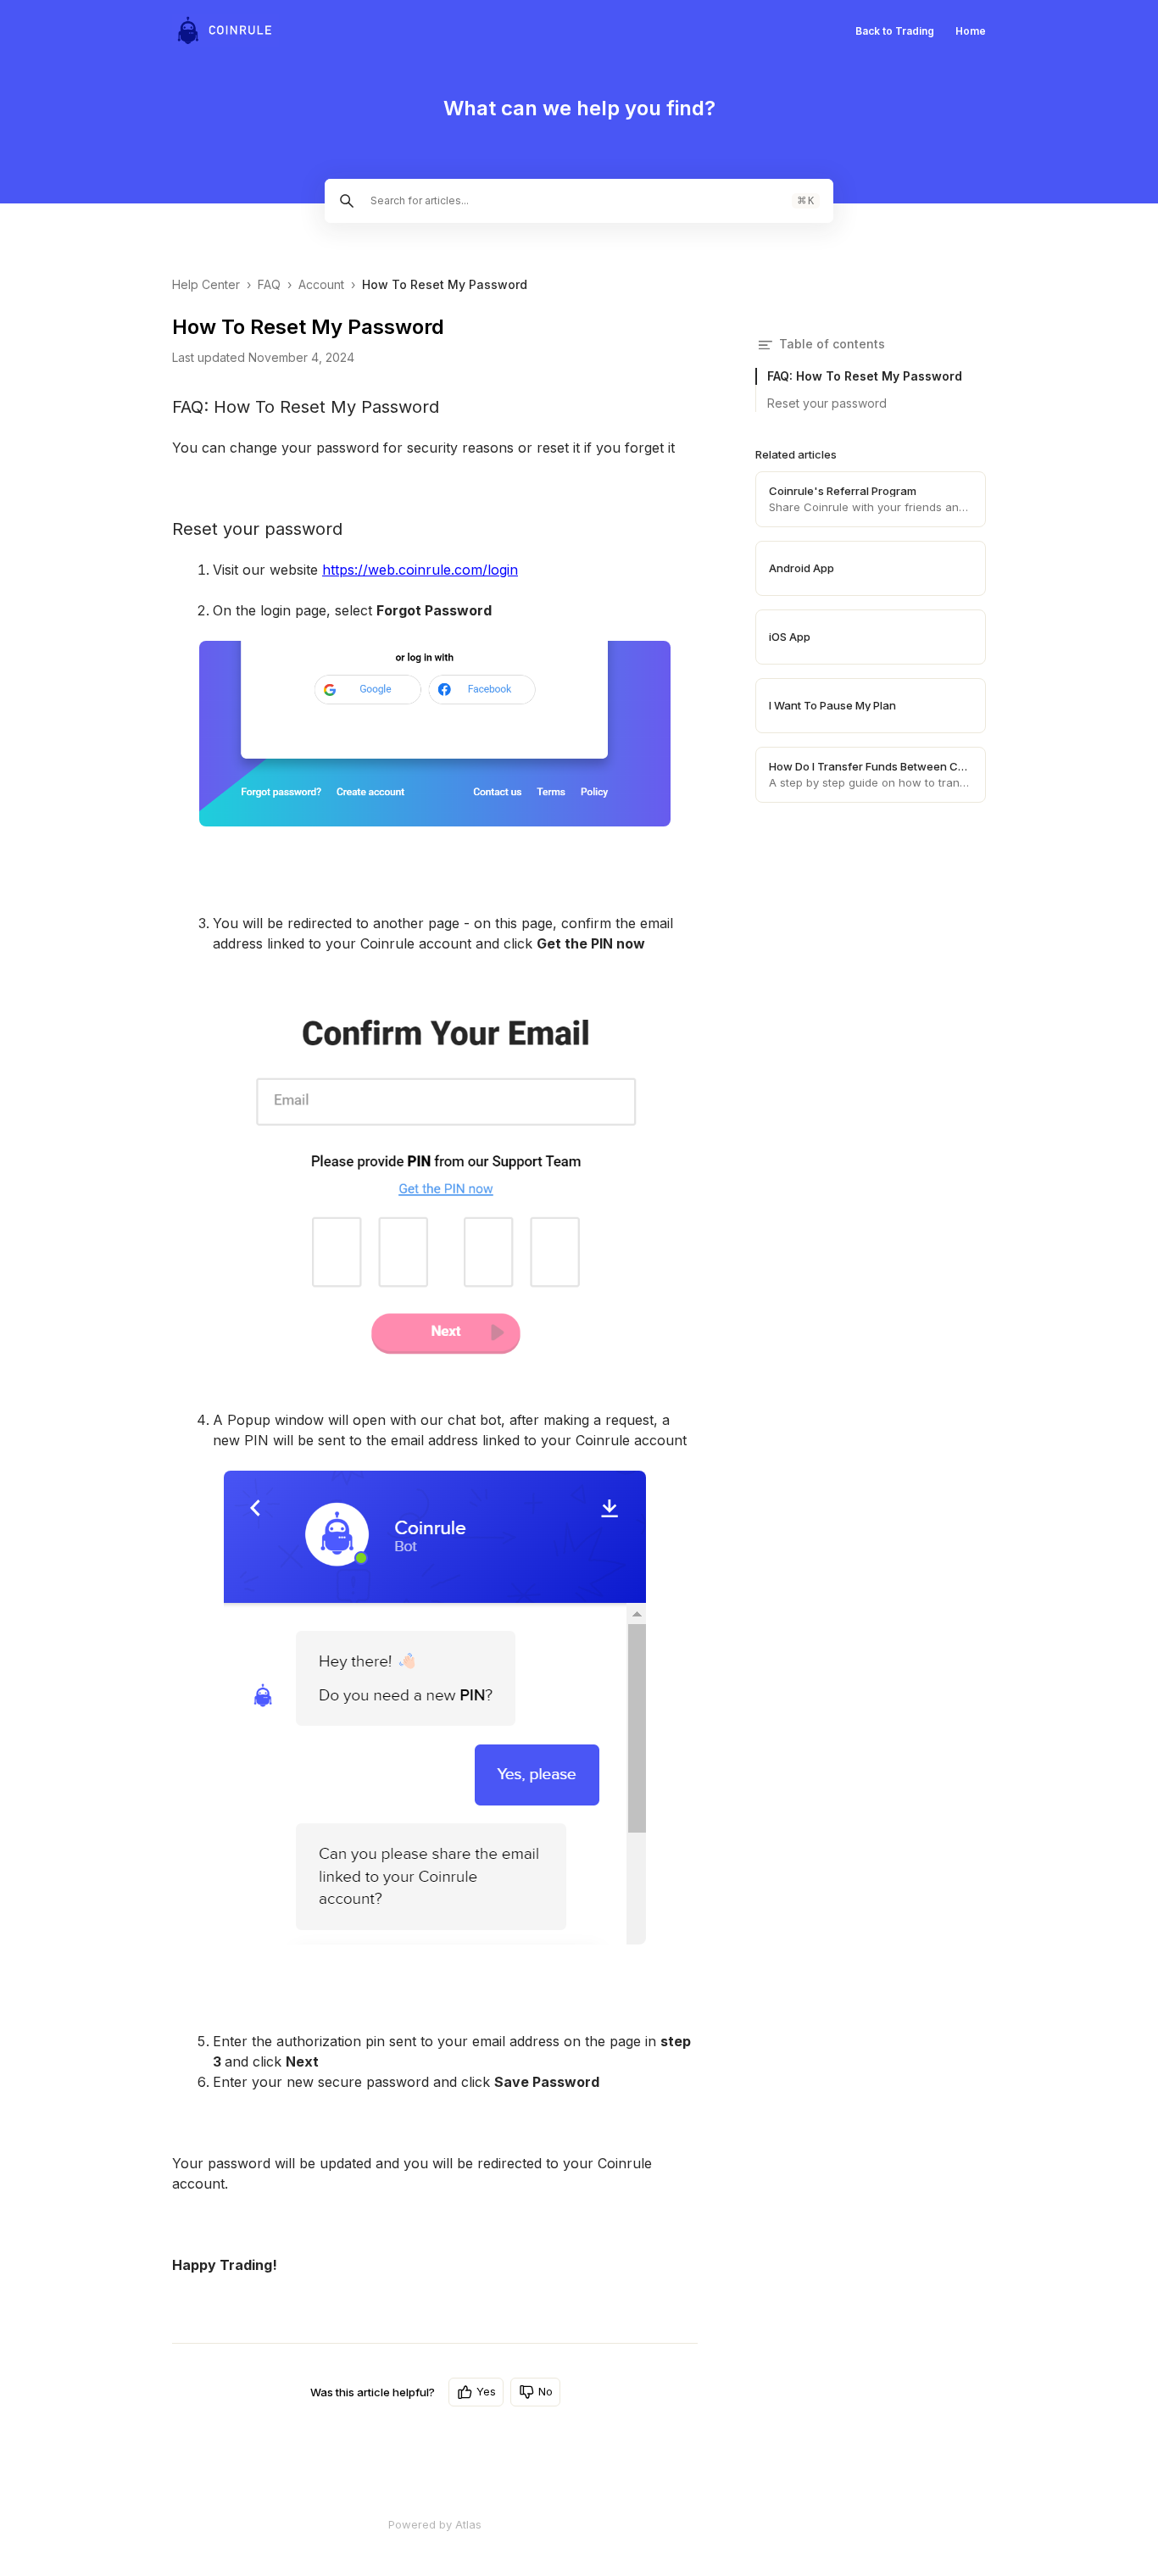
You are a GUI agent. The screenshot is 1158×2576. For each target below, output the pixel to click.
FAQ (269, 284)
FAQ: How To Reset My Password (865, 376)
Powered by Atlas (435, 2524)
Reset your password (827, 403)
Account (321, 284)
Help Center (206, 284)
